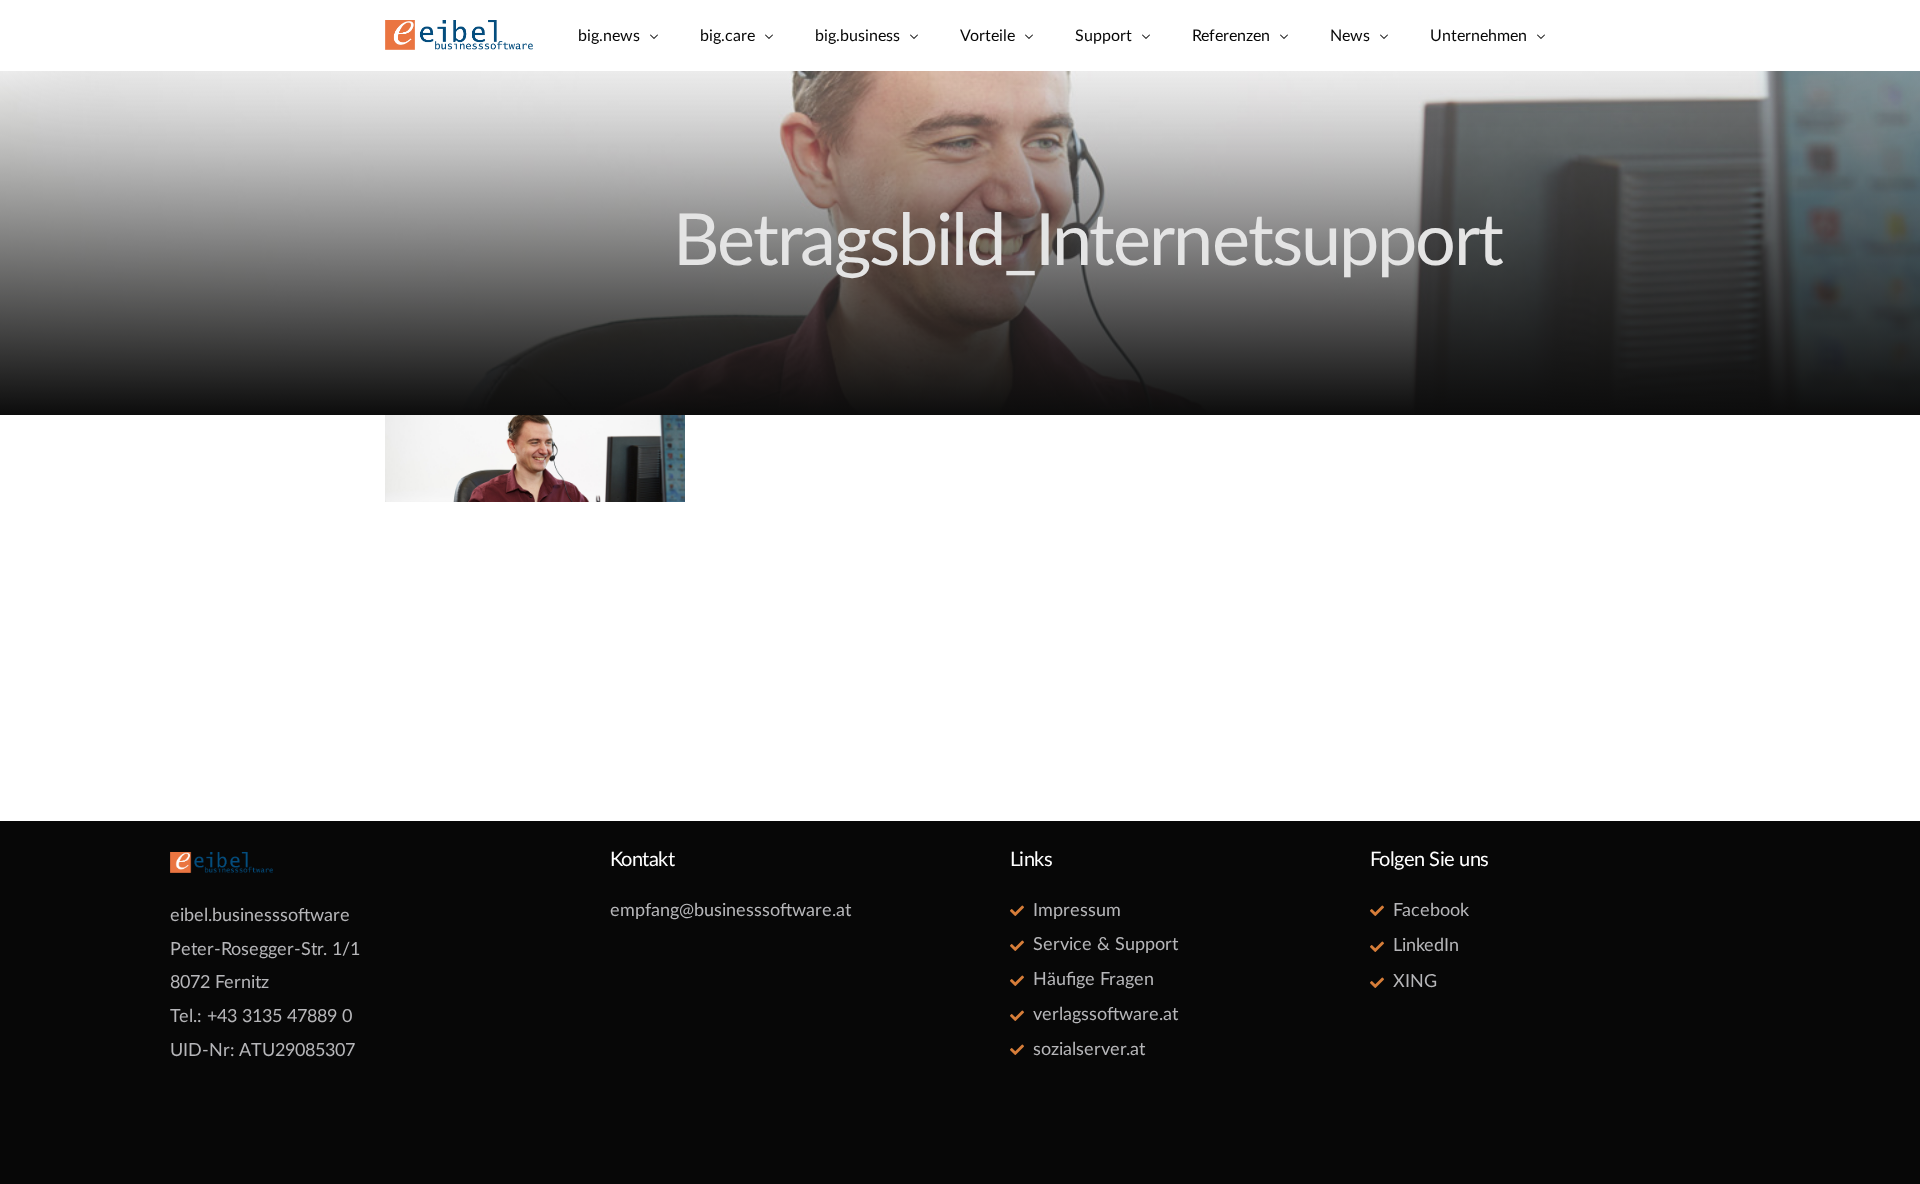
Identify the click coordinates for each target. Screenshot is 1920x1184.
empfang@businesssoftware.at (730, 911)
